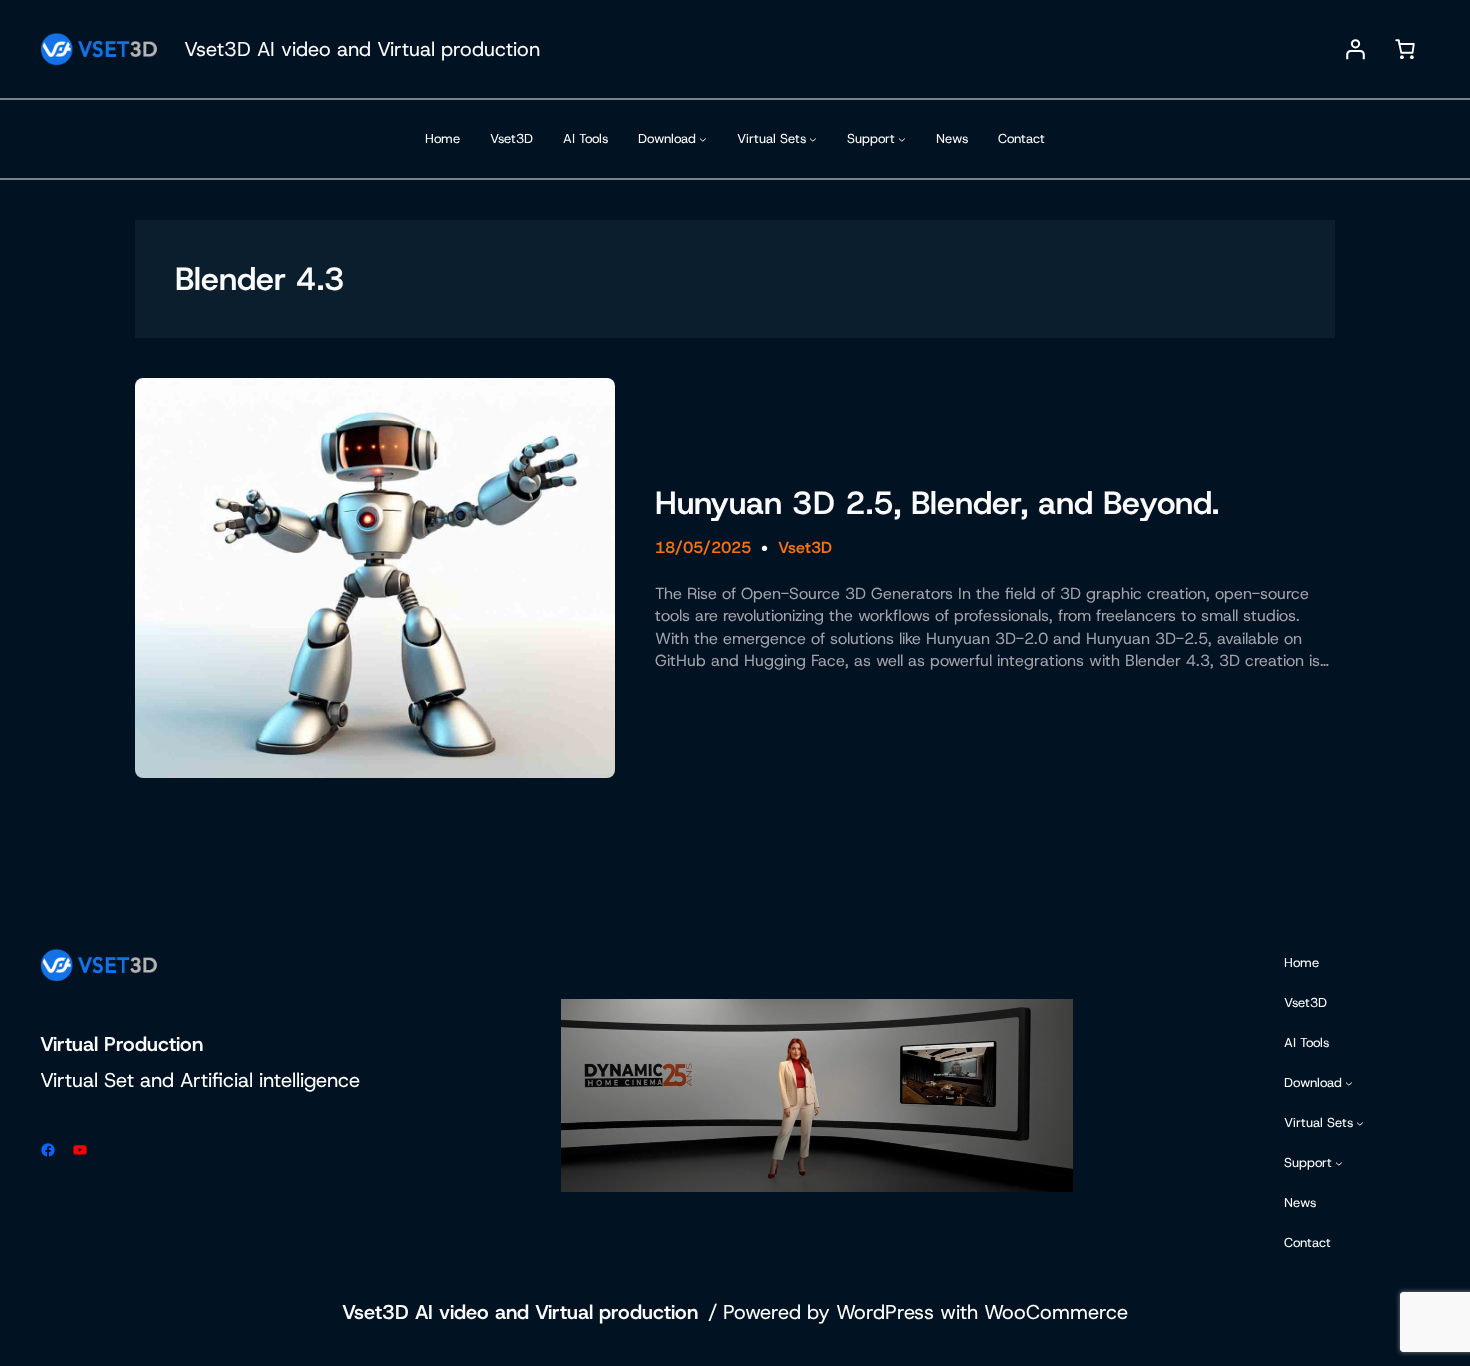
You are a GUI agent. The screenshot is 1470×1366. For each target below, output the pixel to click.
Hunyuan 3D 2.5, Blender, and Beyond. (937, 503)
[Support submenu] (902, 139)
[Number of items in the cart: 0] (1405, 49)
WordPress (885, 1312)
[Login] (1355, 49)
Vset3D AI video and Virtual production (362, 49)
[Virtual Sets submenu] (813, 139)
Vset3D (805, 547)
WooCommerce (1056, 1312)
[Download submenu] (703, 139)
